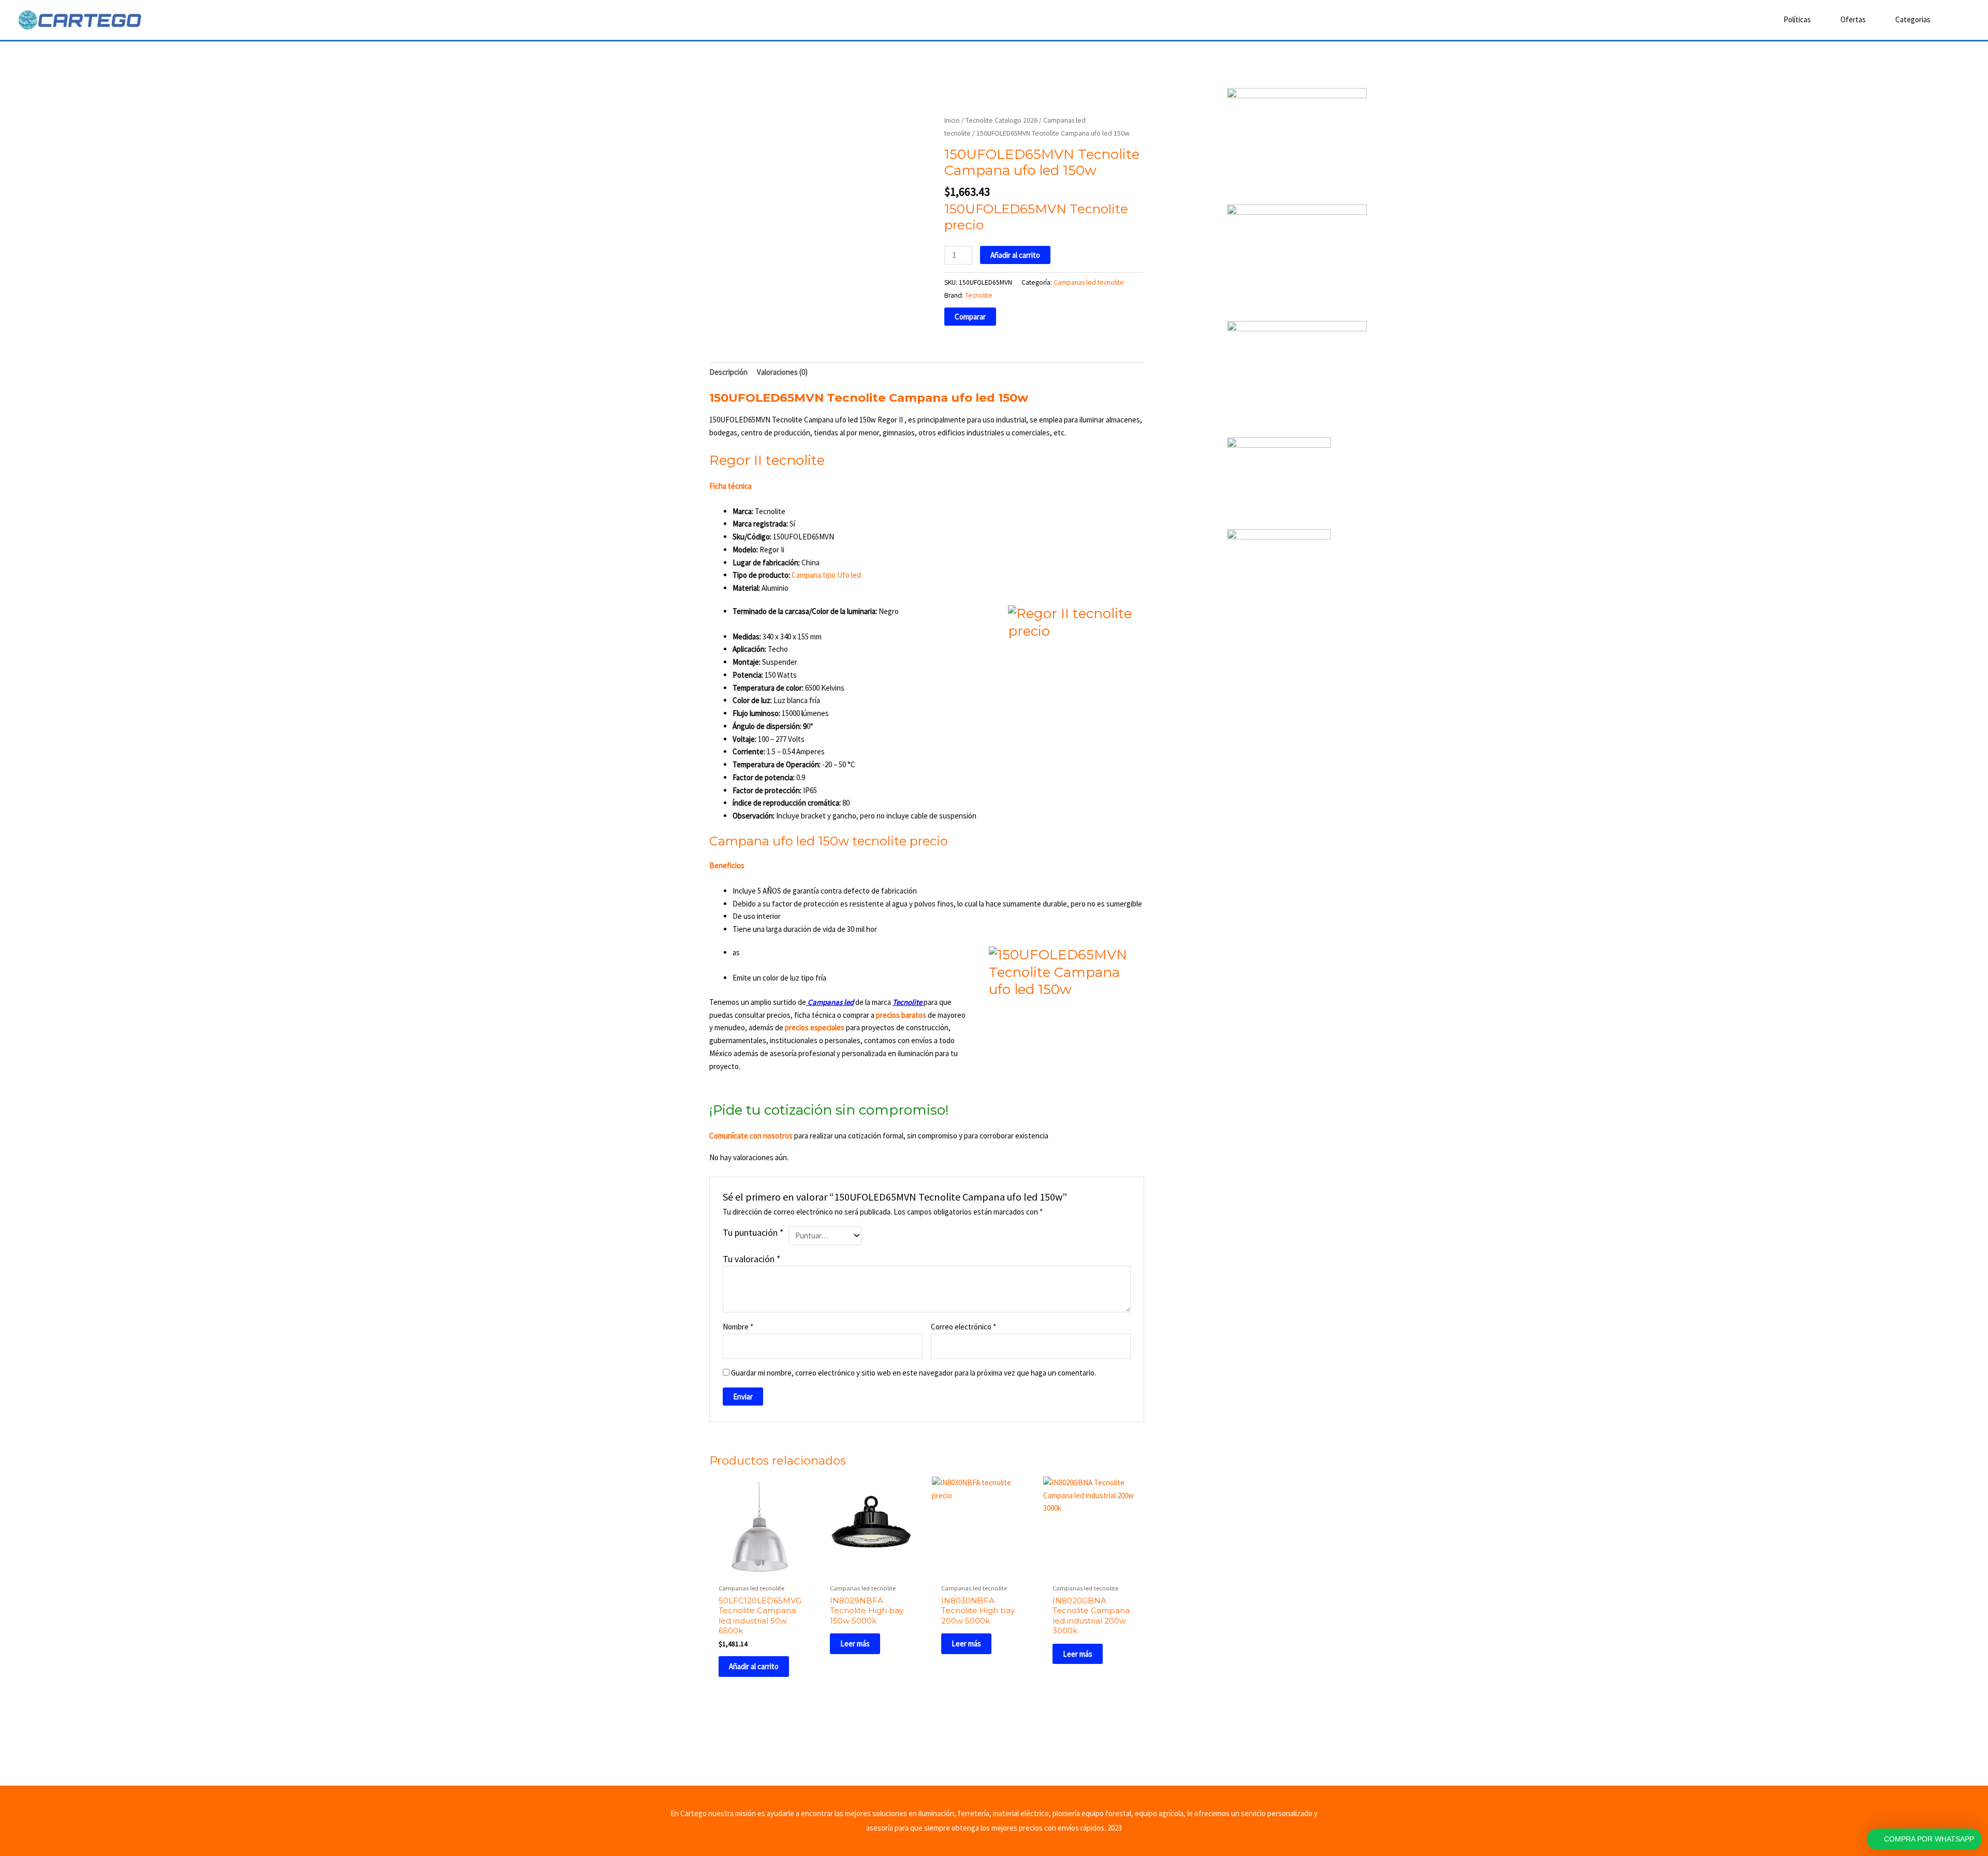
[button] (1955, 20)
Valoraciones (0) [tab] (782, 372)
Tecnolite (979, 295)
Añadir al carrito (1015, 255)
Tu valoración (752, 1259)
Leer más (855, 1643)
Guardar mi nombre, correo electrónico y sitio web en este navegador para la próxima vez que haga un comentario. (913, 1373)
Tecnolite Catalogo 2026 (1002, 120)
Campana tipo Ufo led (826, 575)
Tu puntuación (753, 1232)
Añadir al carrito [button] (754, 1666)
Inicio (952, 120)
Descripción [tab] (728, 372)
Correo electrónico (963, 1327)
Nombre (738, 1327)
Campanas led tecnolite (1089, 282)
